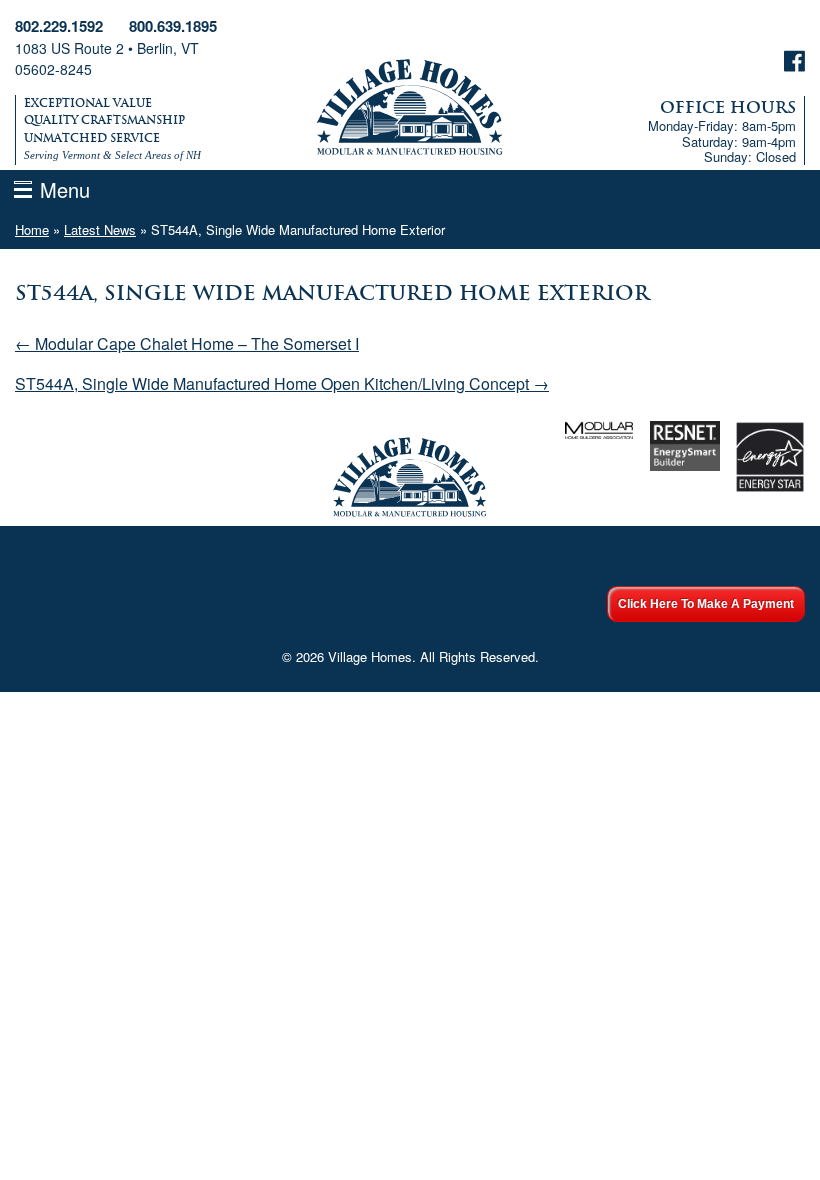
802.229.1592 (59, 26)
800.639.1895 (173, 26)
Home (32, 229)
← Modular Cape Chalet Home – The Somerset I (187, 343)
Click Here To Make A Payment (706, 604)
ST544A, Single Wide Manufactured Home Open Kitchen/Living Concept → (282, 383)
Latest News (100, 229)
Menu (65, 189)
